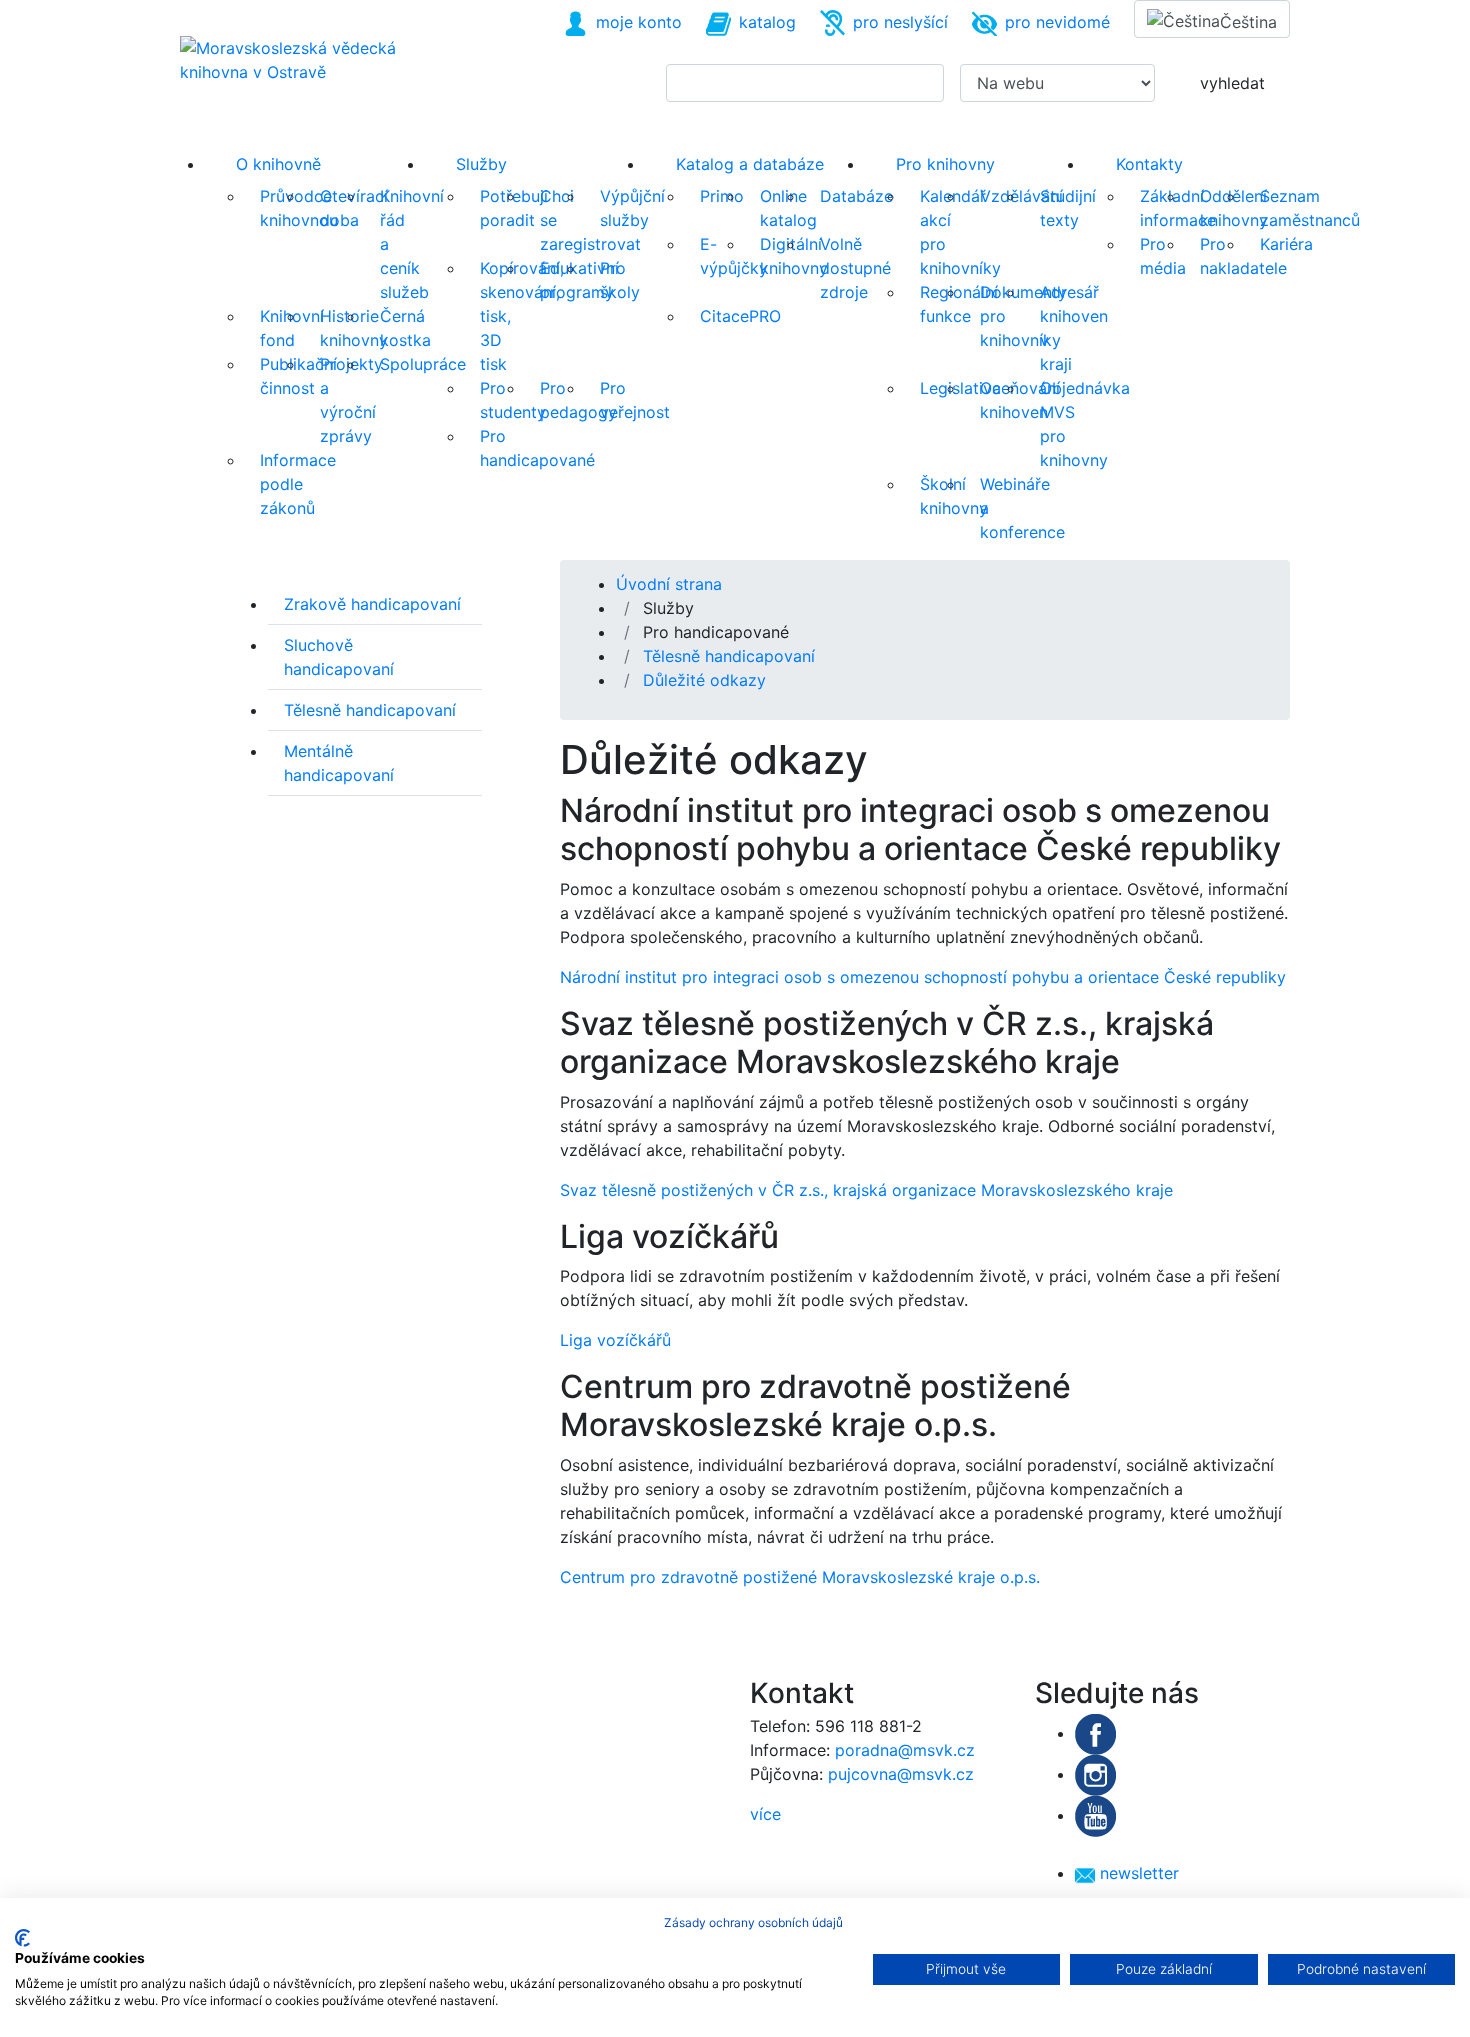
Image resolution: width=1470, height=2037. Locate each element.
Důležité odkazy (704, 680)
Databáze (856, 196)
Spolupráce (423, 364)
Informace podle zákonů (298, 484)
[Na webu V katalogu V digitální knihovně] (1049, 83)
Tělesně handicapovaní (370, 710)
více (765, 1814)
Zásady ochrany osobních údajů (753, 1922)
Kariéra (1286, 244)
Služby (481, 164)
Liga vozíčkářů (615, 1340)
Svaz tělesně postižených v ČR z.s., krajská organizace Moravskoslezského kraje (866, 1190)
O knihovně (278, 164)
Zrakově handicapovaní (372, 604)
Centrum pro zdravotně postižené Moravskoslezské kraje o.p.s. (800, 1577)
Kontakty (1149, 164)
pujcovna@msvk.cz (901, 1774)
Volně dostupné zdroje (855, 268)
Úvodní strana (669, 584)
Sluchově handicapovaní (339, 657)
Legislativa (960, 388)
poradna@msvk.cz (905, 1750)
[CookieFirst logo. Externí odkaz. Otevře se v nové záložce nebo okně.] (22, 1938)
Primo (722, 196)
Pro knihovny (945, 164)
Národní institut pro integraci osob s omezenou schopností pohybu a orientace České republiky (923, 977)
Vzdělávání (1021, 196)
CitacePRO (740, 316)
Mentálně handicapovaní (339, 763)
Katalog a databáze (750, 164)
